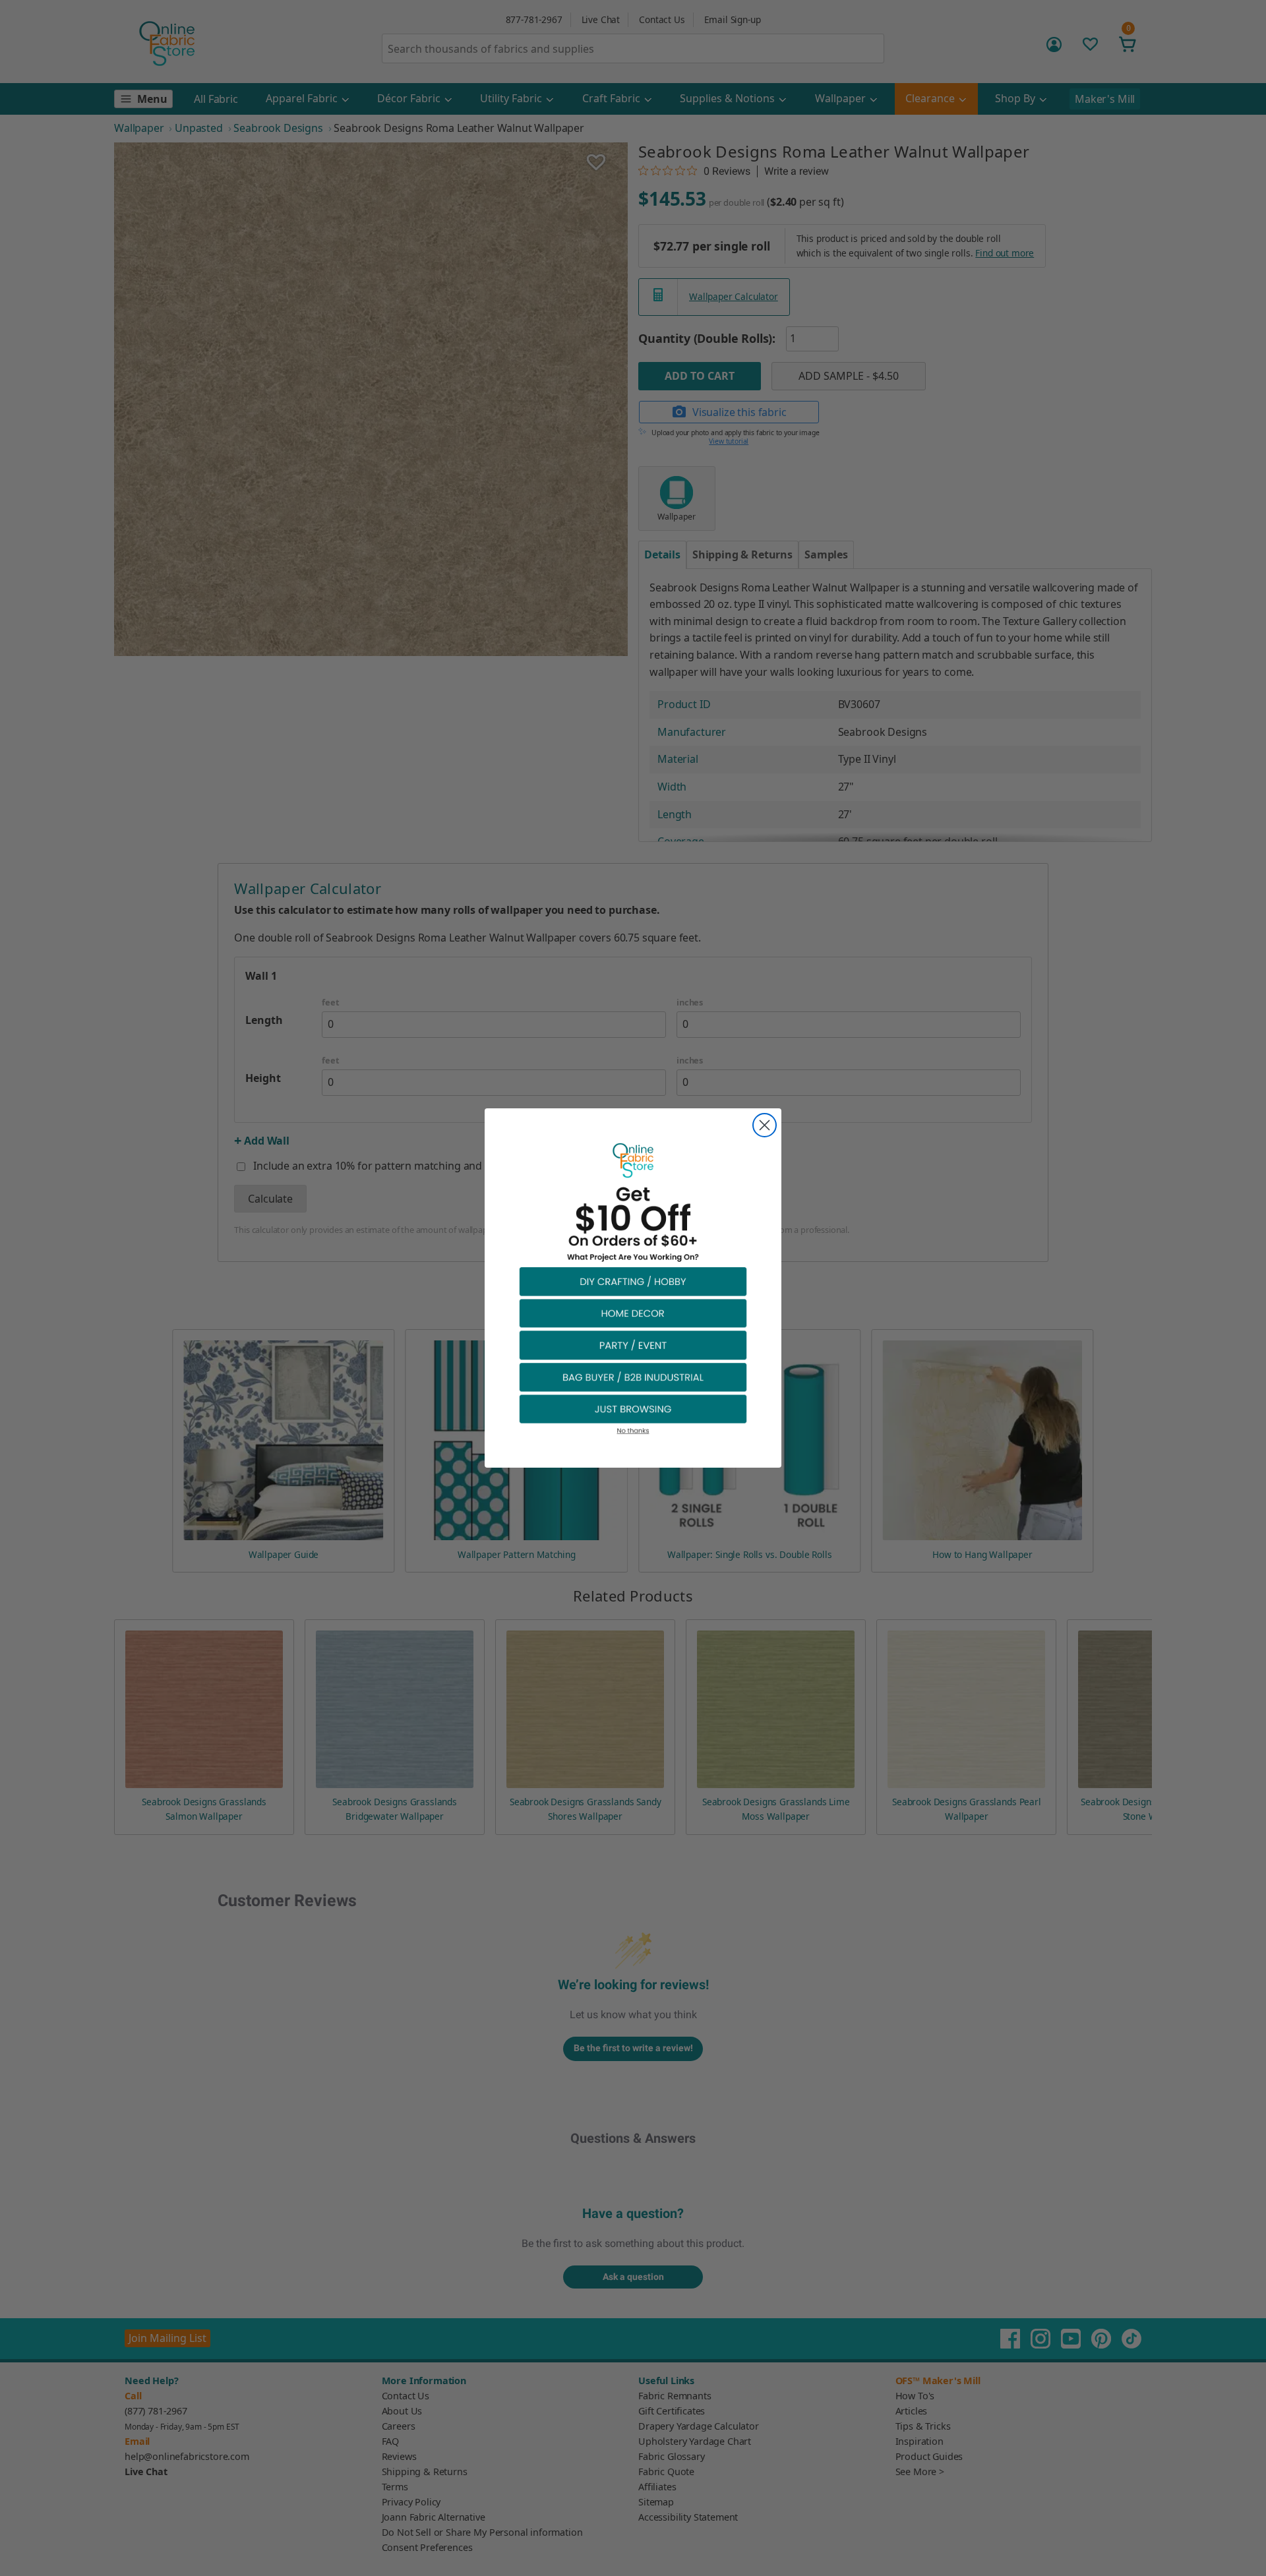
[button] (633, 1281)
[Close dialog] (765, 1125)
